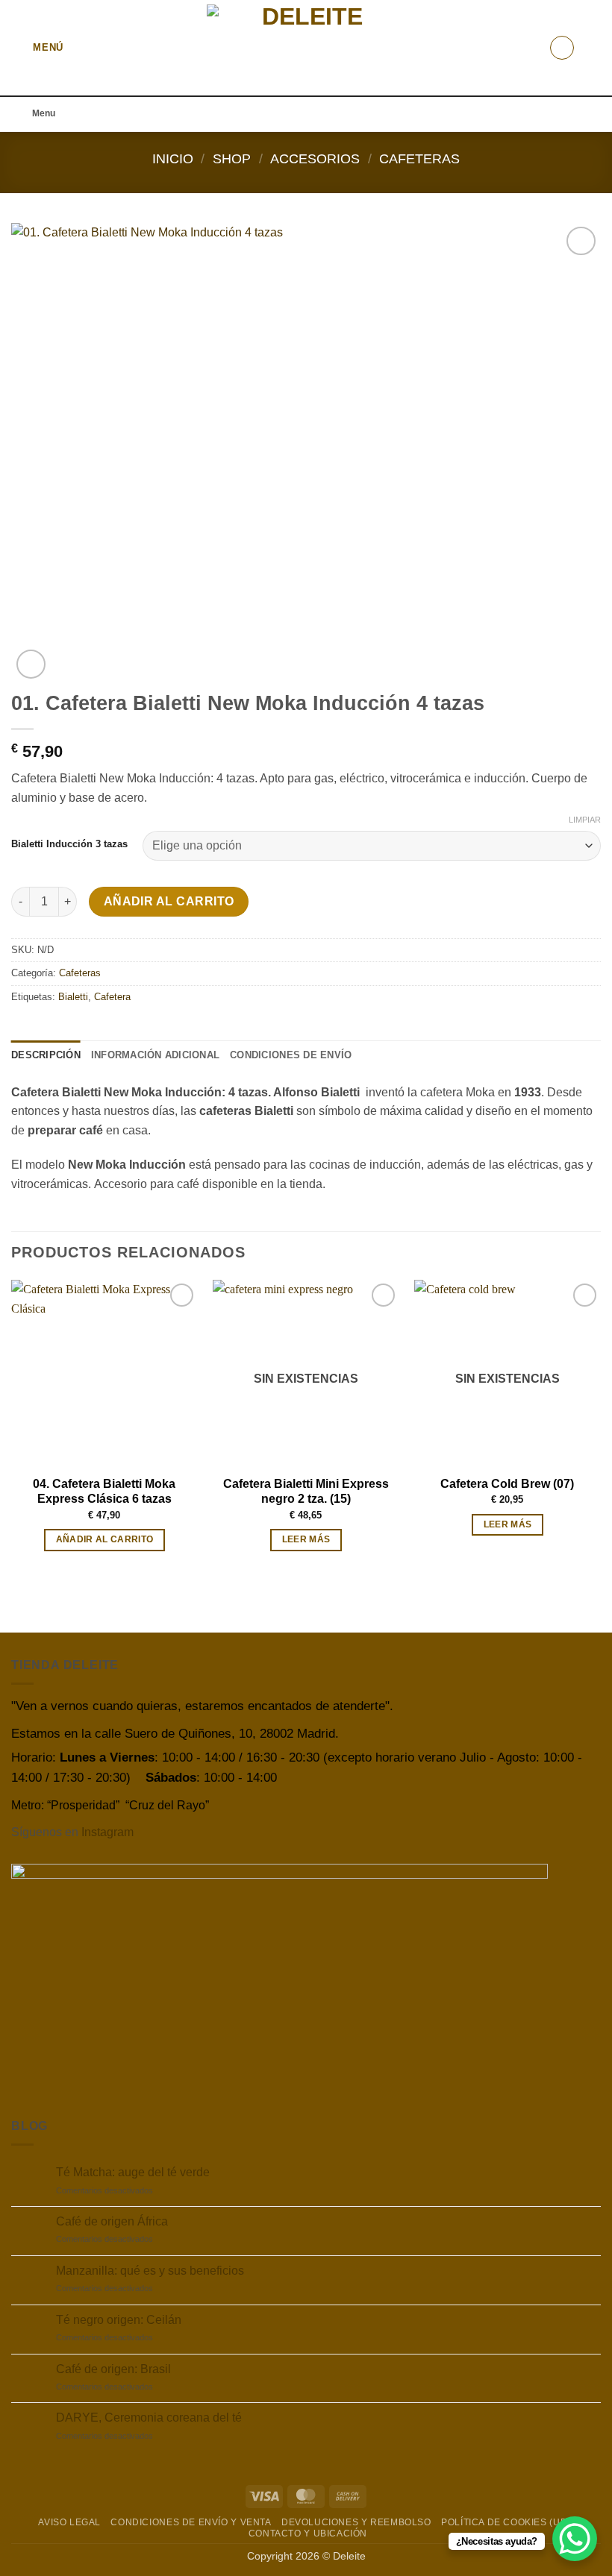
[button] (37, 47)
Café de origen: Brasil (113, 2369)
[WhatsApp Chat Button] (575, 2539)
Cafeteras (419, 158)
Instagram (107, 1832)
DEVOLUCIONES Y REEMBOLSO (356, 2522)
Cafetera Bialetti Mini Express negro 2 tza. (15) (306, 1492)
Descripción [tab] (46, 1055)
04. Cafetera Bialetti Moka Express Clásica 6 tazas (104, 1492)
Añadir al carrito (169, 901)
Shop (232, 158)
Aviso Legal (69, 2522)
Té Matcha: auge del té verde (133, 2172)
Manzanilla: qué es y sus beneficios (150, 2271)
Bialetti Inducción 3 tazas (69, 844)
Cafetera (112, 997)
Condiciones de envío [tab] (291, 1055)
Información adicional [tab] (155, 1055)
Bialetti (73, 997)
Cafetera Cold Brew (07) (507, 1484)
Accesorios (315, 158)
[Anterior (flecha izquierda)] (26, 1288)
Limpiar (585, 820)
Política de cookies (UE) (506, 2522)
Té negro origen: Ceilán (119, 2320)
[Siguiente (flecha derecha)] (586, 1288)
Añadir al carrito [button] (105, 1539)
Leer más (306, 1539)
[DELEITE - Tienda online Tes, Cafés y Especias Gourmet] (306, 48)
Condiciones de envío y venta (191, 2522)
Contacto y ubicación (308, 2533)
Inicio (173, 158)
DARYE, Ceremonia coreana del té (149, 2418)
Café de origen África (112, 2221)
